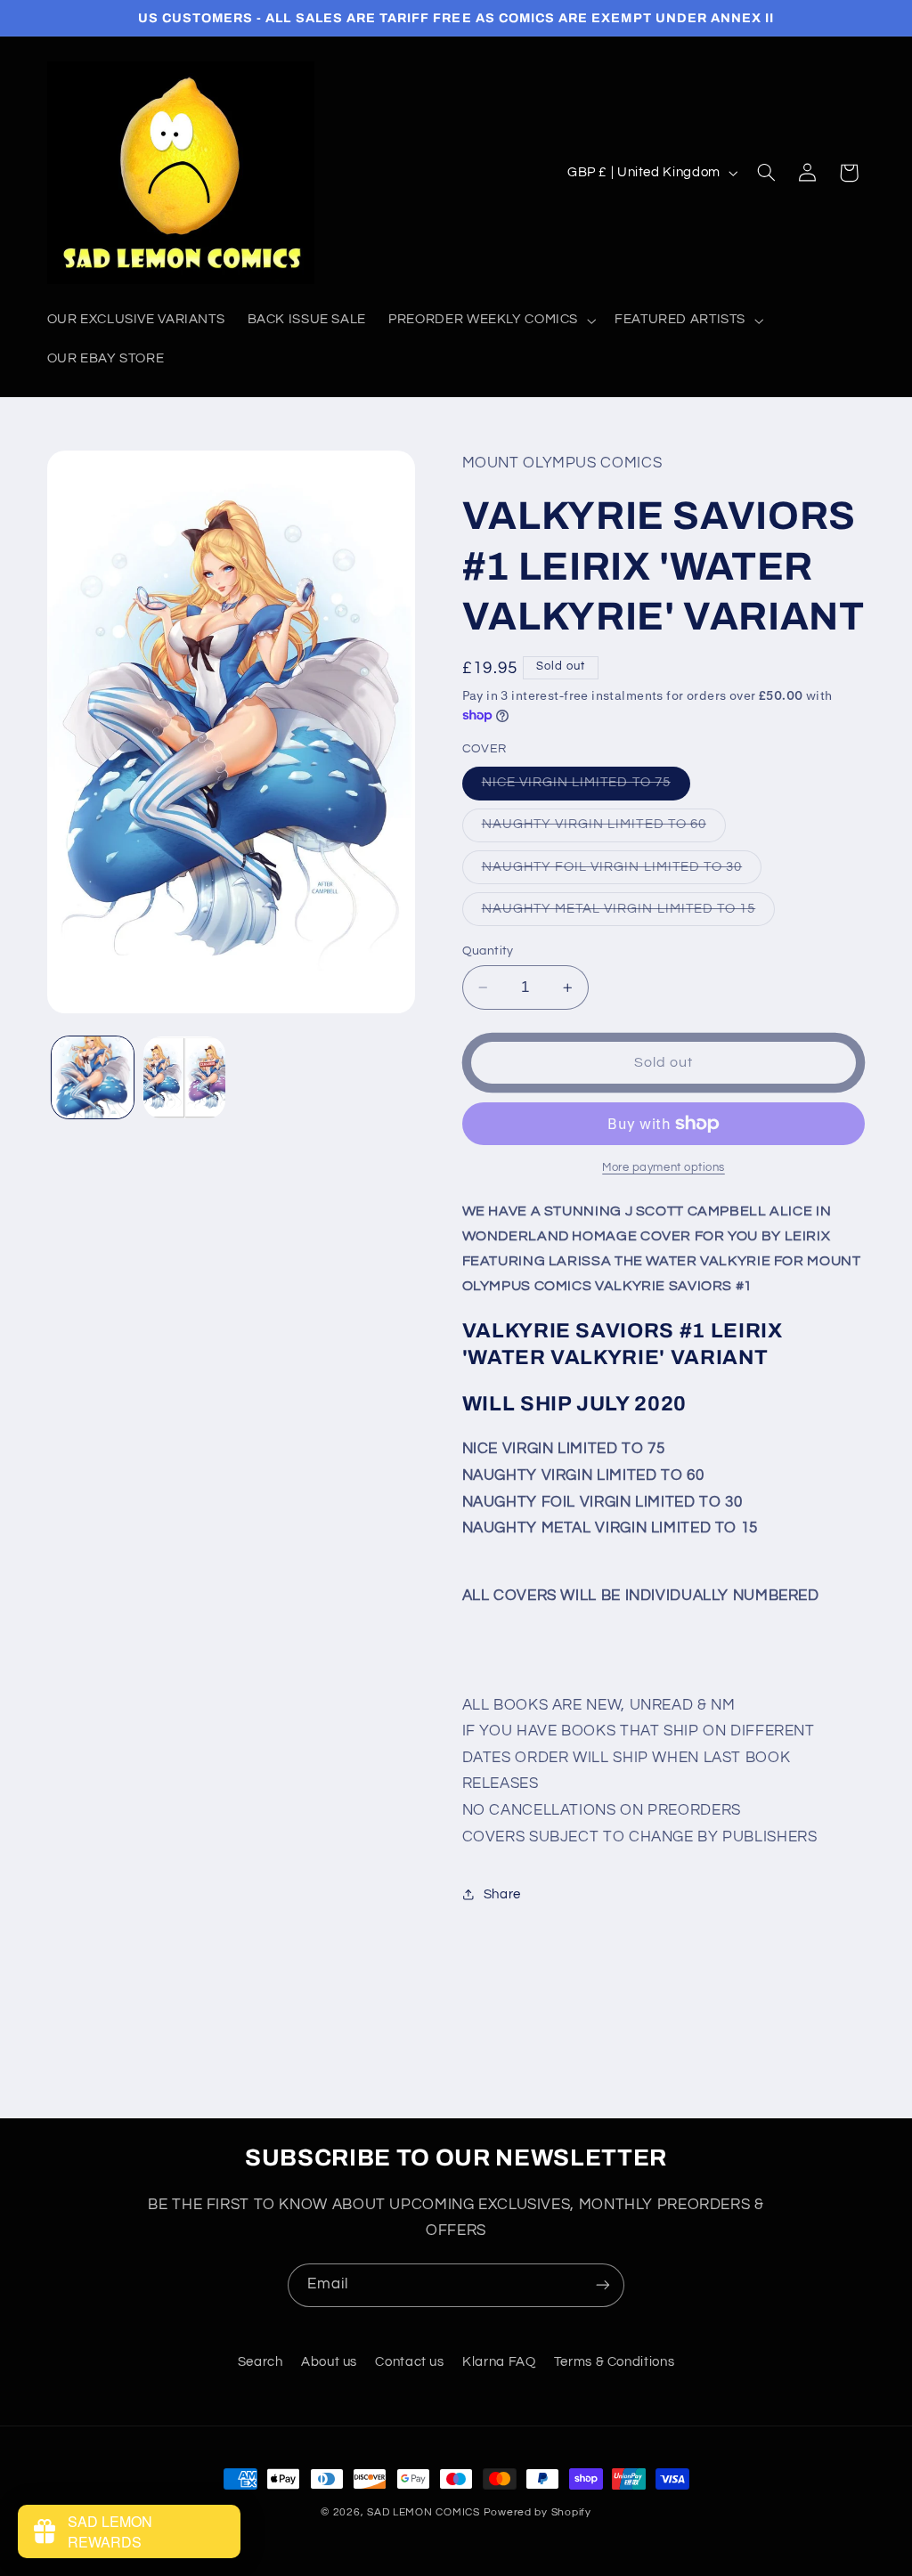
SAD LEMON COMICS (423, 2512)
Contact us (409, 2362)
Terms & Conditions (614, 2362)
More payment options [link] (664, 1168)
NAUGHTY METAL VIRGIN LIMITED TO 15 (629, 914)
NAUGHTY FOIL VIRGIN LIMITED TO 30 (622, 872)
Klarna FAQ (499, 2362)
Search (261, 2362)
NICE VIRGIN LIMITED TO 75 (586, 787)
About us (329, 2362)
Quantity (488, 951)
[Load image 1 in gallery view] (93, 1077)
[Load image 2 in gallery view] (184, 1077)
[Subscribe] (603, 2285)
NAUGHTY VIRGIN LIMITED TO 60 (604, 829)
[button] (491, 321)
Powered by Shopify (537, 2512)
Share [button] (502, 1894)
